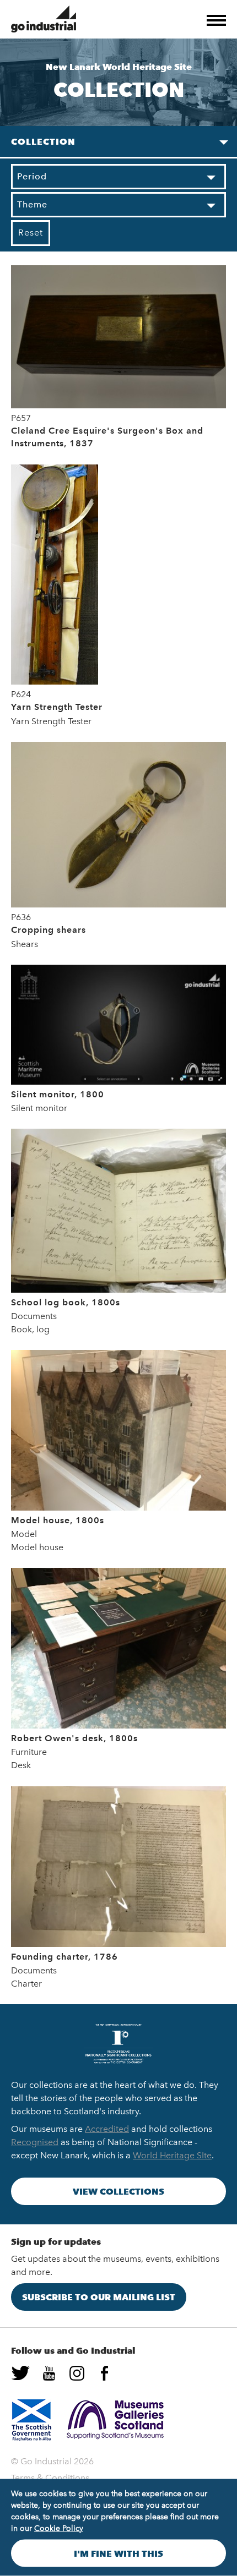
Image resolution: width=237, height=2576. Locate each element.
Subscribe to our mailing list (99, 2297)
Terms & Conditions (50, 2478)
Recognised (35, 2142)
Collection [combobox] (43, 141)
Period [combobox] (32, 176)
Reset (31, 233)
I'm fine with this (118, 2553)
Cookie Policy (59, 2528)
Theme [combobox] (32, 204)
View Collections (118, 2191)
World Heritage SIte (172, 2155)
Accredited (107, 2129)
